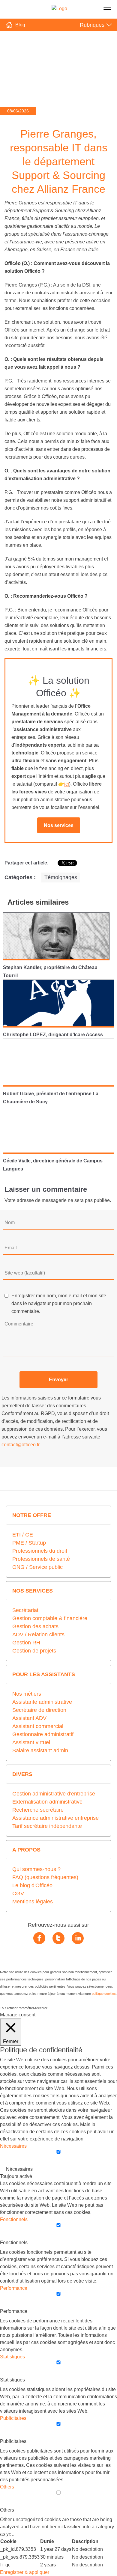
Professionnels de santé (41, 1559)
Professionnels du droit (40, 1551)
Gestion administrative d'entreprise (54, 1794)
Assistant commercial (38, 1726)
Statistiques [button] (12, 2357)
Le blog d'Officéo (32, 1885)
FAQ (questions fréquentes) (45, 1877)
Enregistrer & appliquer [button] (25, 2572)
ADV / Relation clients (38, 1635)
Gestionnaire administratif (43, 1734)
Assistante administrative (42, 1702)
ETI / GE (23, 1535)
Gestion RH (26, 1643)
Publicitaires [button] (13, 2418)
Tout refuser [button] (9, 2008)
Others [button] (7, 2487)
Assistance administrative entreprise (55, 1818)
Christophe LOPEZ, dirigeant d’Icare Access (53, 1035)
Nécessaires (19, 2169)
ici (67, 784)
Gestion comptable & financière (50, 1618)
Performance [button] (14, 2288)
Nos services (59, 825)
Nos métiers (27, 1694)
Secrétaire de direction (39, 1710)
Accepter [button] (41, 2008)
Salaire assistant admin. (41, 1751)
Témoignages (61, 877)
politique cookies (104, 1994)
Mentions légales (33, 1902)
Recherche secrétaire (38, 1810)
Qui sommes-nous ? (36, 1869)
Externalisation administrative (47, 1802)
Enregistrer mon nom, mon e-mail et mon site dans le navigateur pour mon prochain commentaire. (59, 1303)
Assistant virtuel (31, 1742)
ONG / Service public (37, 1567)
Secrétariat (25, 1610)
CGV (18, 1893)
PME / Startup (29, 1543)
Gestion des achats (35, 1626)
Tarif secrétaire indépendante (47, 1826)
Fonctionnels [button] (14, 2219)
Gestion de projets (34, 1651)
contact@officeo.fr (21, 1445)
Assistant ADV (29, 1718)
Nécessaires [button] (13, 2146)
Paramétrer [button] (26, 2008)
